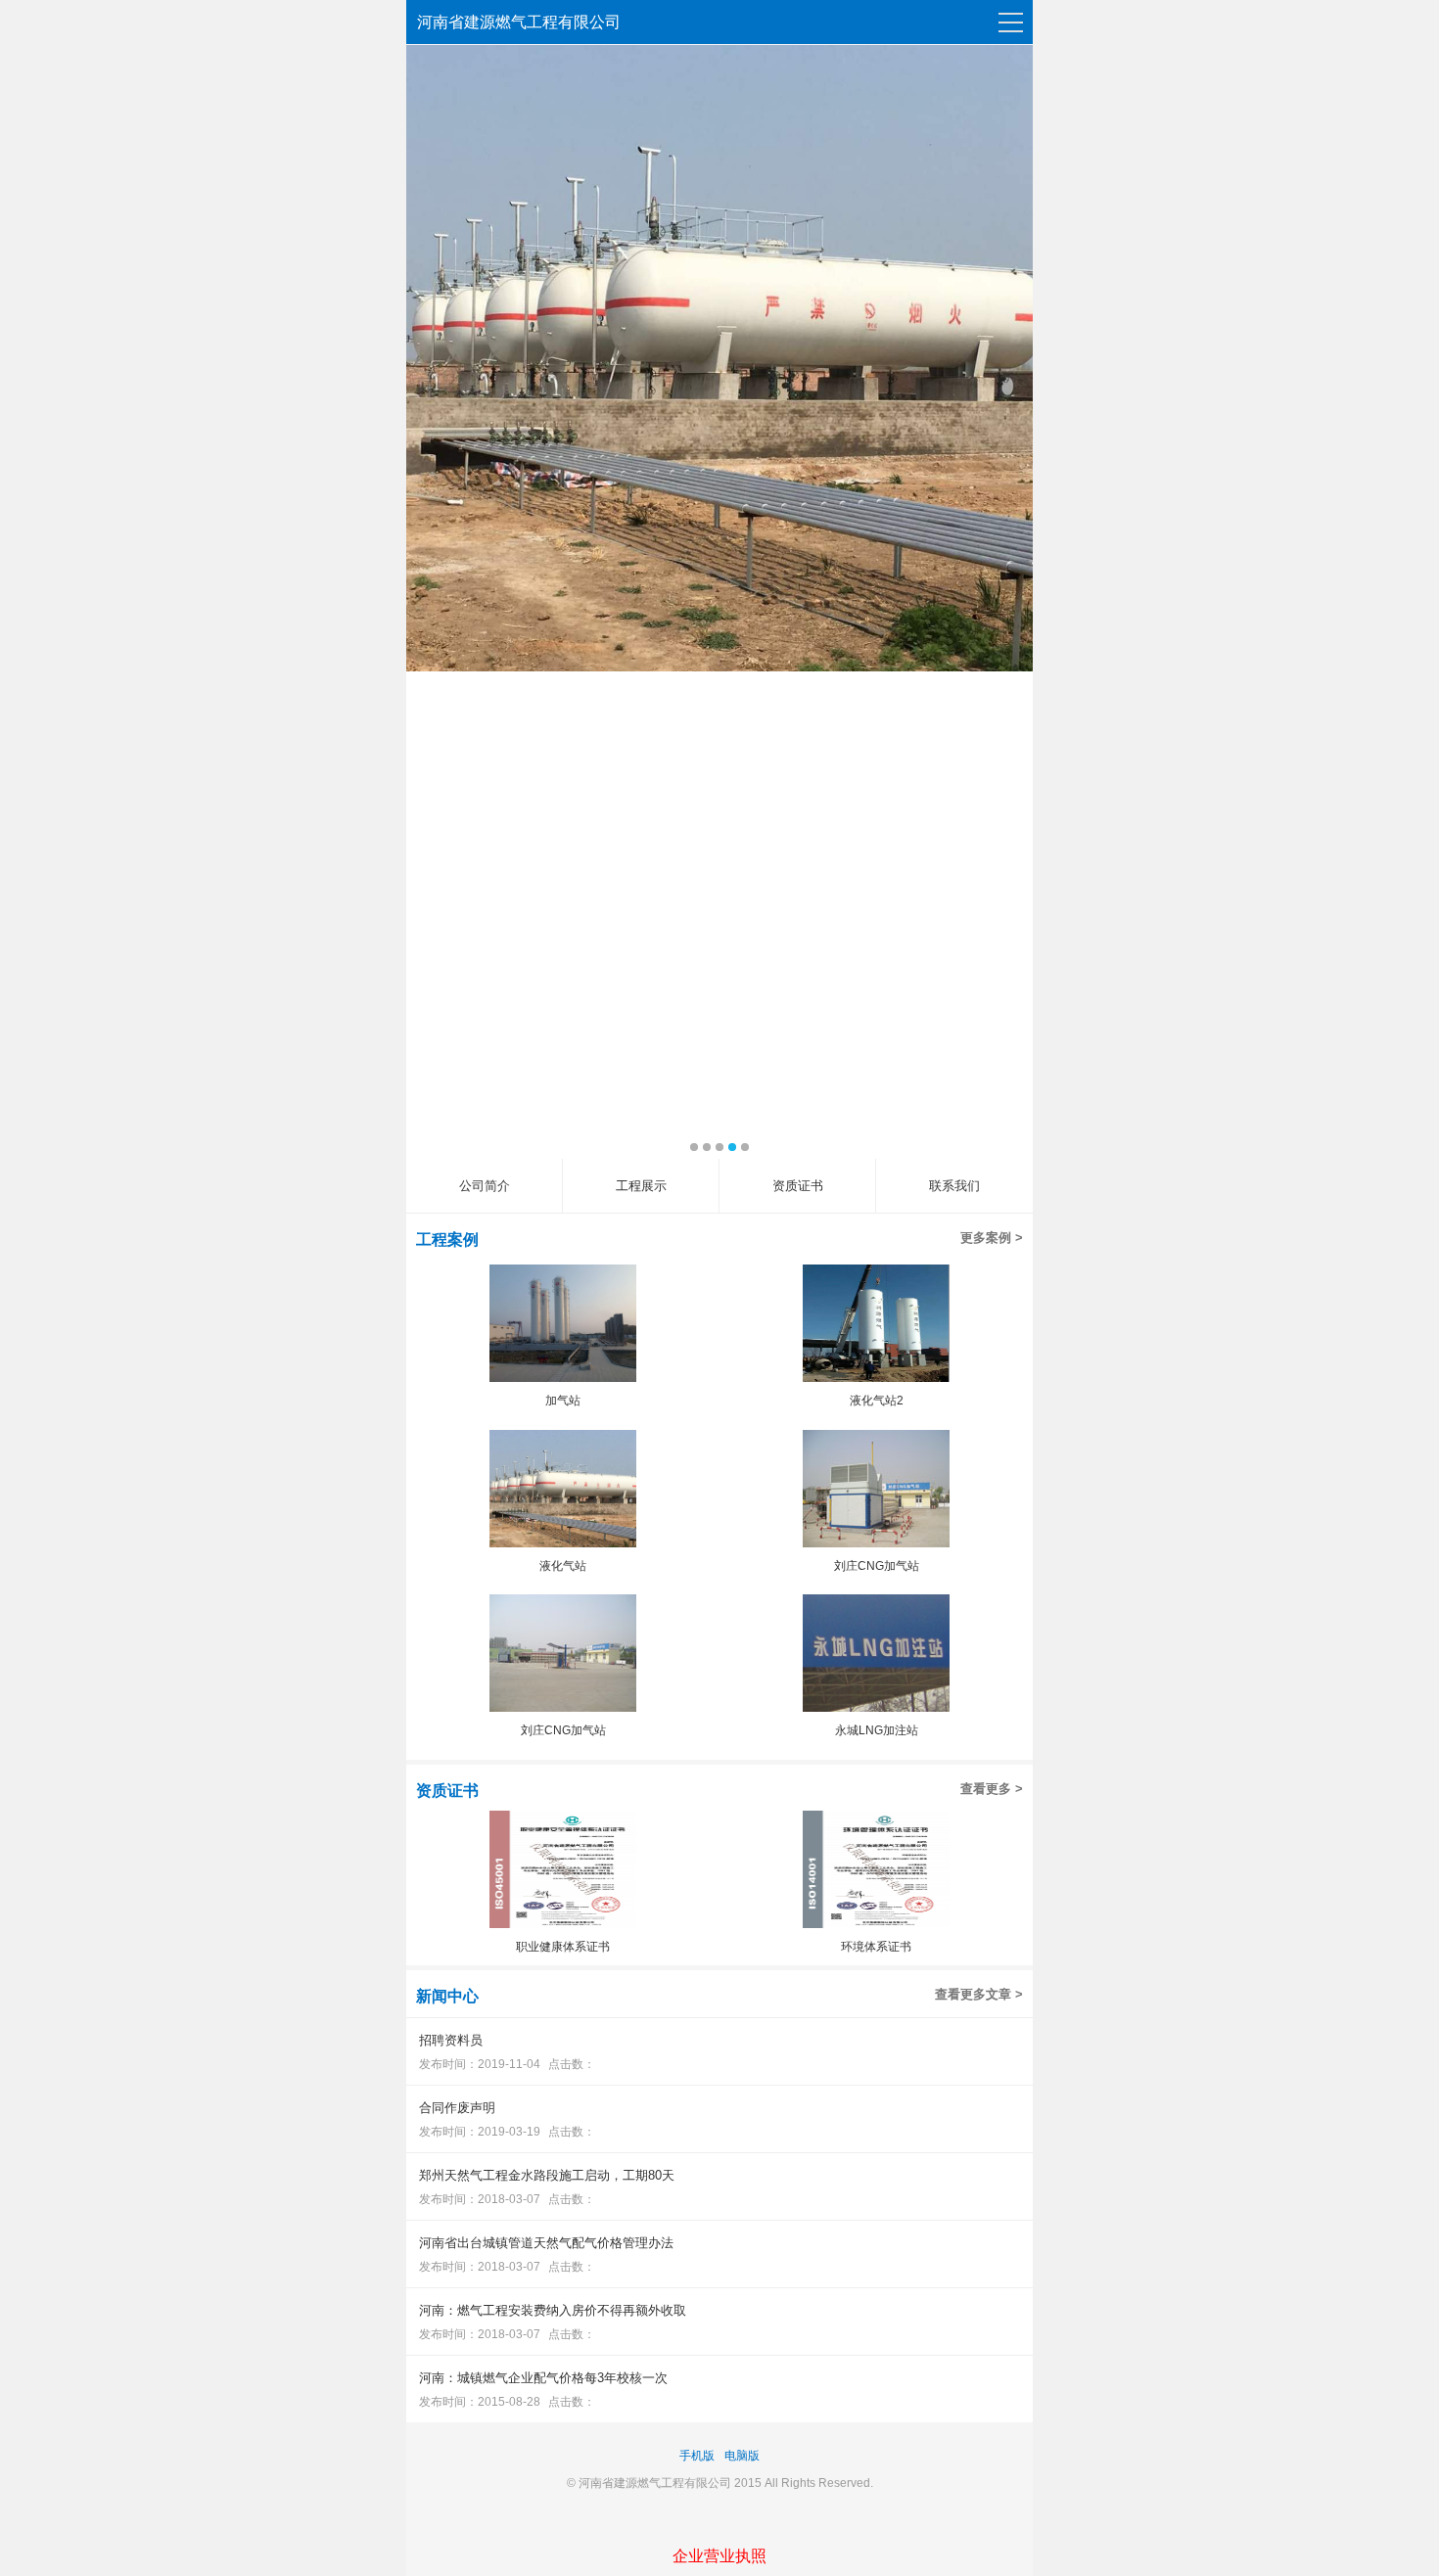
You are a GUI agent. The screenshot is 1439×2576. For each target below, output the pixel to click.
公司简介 (485, 1186)
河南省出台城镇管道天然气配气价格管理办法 (546, 2243)
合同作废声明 (457, 2108)
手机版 (697, 2456)
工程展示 (641, 1186)
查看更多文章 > (979, 1994)
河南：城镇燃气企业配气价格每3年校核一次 (543, 2378)
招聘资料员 (451, 2040)
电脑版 (742, 2456)
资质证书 (798, 1186)
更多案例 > (992, 1238)
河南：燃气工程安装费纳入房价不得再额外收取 (553, 2310)
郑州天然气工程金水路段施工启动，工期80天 (547, 2175)
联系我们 (954, 1186)
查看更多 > (992, 1789)
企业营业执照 (719, 2556)
